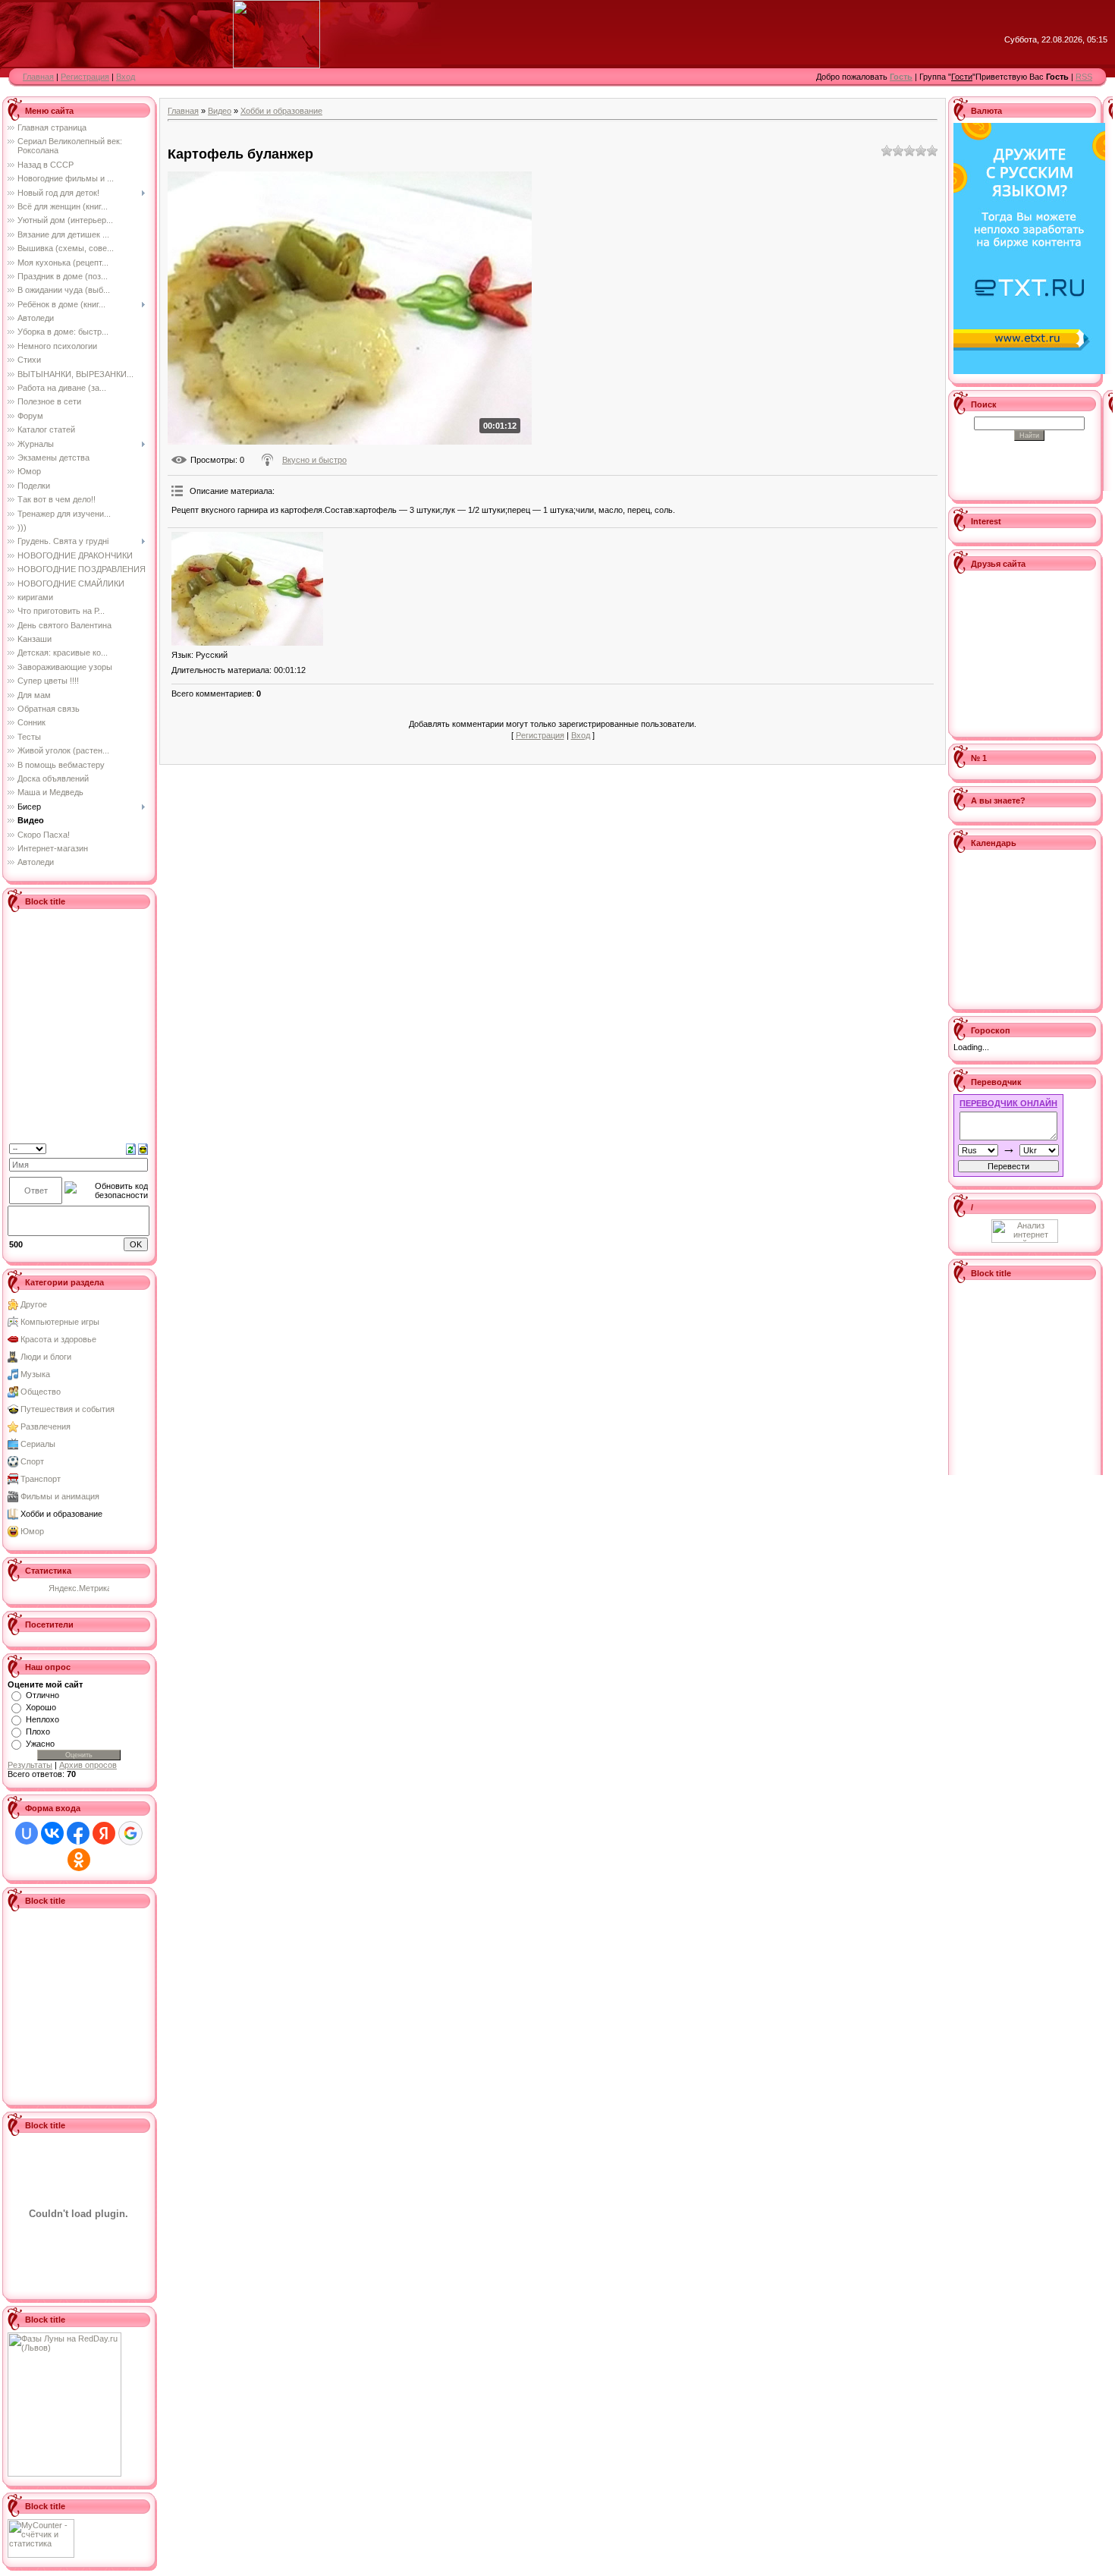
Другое (34, 1304)
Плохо (38, 1731)
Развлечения (46, 1426)
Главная (38, 77)
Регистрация (85, 77)
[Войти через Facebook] (78, 1833)
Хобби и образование (61, 1514)
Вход (126, 77)
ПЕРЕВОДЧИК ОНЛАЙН (1008, 1103)
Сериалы (38, 1444)
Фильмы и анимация (60, 1496)
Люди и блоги (46, 1357)
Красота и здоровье (58, 1339)
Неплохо (42, 1719)
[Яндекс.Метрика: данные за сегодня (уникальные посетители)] (79, 1589)
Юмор (32, 1531)
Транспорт (41, 1479)
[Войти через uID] (27, 1833)
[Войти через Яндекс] (104, 1833)
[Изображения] (247, 589)
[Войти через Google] (130, 1833)
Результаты (30, 1765)
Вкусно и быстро (314, 460)
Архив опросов (88, 1765)
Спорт (32, 1461)
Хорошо (41, 1707)
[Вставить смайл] (143, 1148)
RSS (1084, 77)
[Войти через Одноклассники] (79, 1860)
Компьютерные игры (60, 1322)
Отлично (42, 1695)
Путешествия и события (68, 1409)
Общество (41, 1392)
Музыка (35, 1374)
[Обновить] (131, 1148)
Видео (220, 111)
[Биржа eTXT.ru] (1029, 247)
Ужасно (40, 1744)
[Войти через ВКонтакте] (52, 1833)
